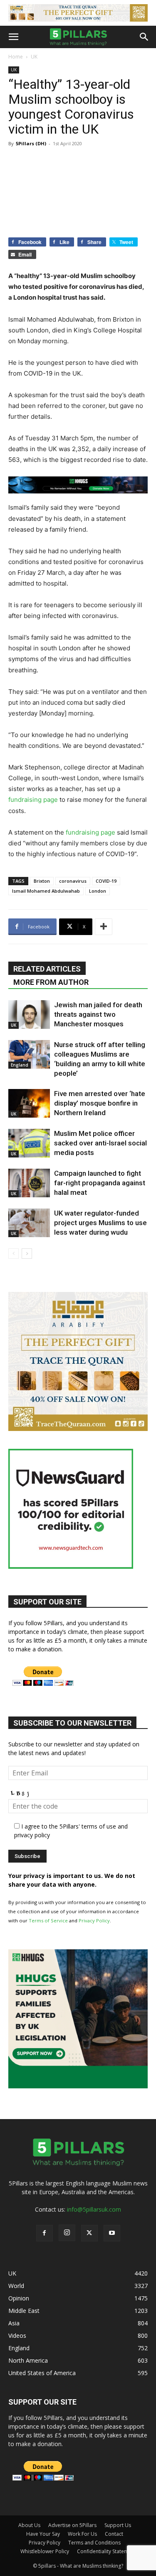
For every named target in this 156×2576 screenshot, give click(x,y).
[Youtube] (112, 2233)
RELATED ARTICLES (47, 969)
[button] (13, 37)
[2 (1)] (78, 1429)
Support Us (118, 2525)
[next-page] (27, 1254)
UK (34, 57)
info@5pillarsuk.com (94, 2209)
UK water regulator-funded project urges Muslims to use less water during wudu (100, 1223)
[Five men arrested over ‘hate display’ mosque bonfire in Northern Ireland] (29, 1103)
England (20, 1065)
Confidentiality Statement (106, 2551)
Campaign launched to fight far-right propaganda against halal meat (100, 1183)
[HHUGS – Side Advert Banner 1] (78, 2086)
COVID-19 (106, 881)
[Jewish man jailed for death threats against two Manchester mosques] (29, 1015)
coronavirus (73, 881)
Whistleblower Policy (45, 2551)
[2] (78, 13)
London (98, 891)
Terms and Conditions (94, 2543)
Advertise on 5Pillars (72, 2525)
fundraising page (33, 800)
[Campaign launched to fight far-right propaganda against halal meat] (29, 1183)
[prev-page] (14, 1254)
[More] (104, 927)
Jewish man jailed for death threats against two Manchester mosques (98, 1014)
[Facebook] (45, 2233)
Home (16, 57)
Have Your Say (43, 2534)
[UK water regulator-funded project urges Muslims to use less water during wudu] (29, 1223)
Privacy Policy (94, 1920)
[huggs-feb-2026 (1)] (78, 485)
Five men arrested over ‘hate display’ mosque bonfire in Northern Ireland (100, 1103)
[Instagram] (67, 2233)
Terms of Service (48, 1920)
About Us (29, 2525)
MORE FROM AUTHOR (51, 982)
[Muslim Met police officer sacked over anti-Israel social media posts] (29, 1143)
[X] (89, 2233)
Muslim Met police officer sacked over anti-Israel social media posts (100, 1143)
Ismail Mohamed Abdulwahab (46, 891)
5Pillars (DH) (31, 143)
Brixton (42, 881)
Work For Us (82, 2534)
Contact (114, 2534)
